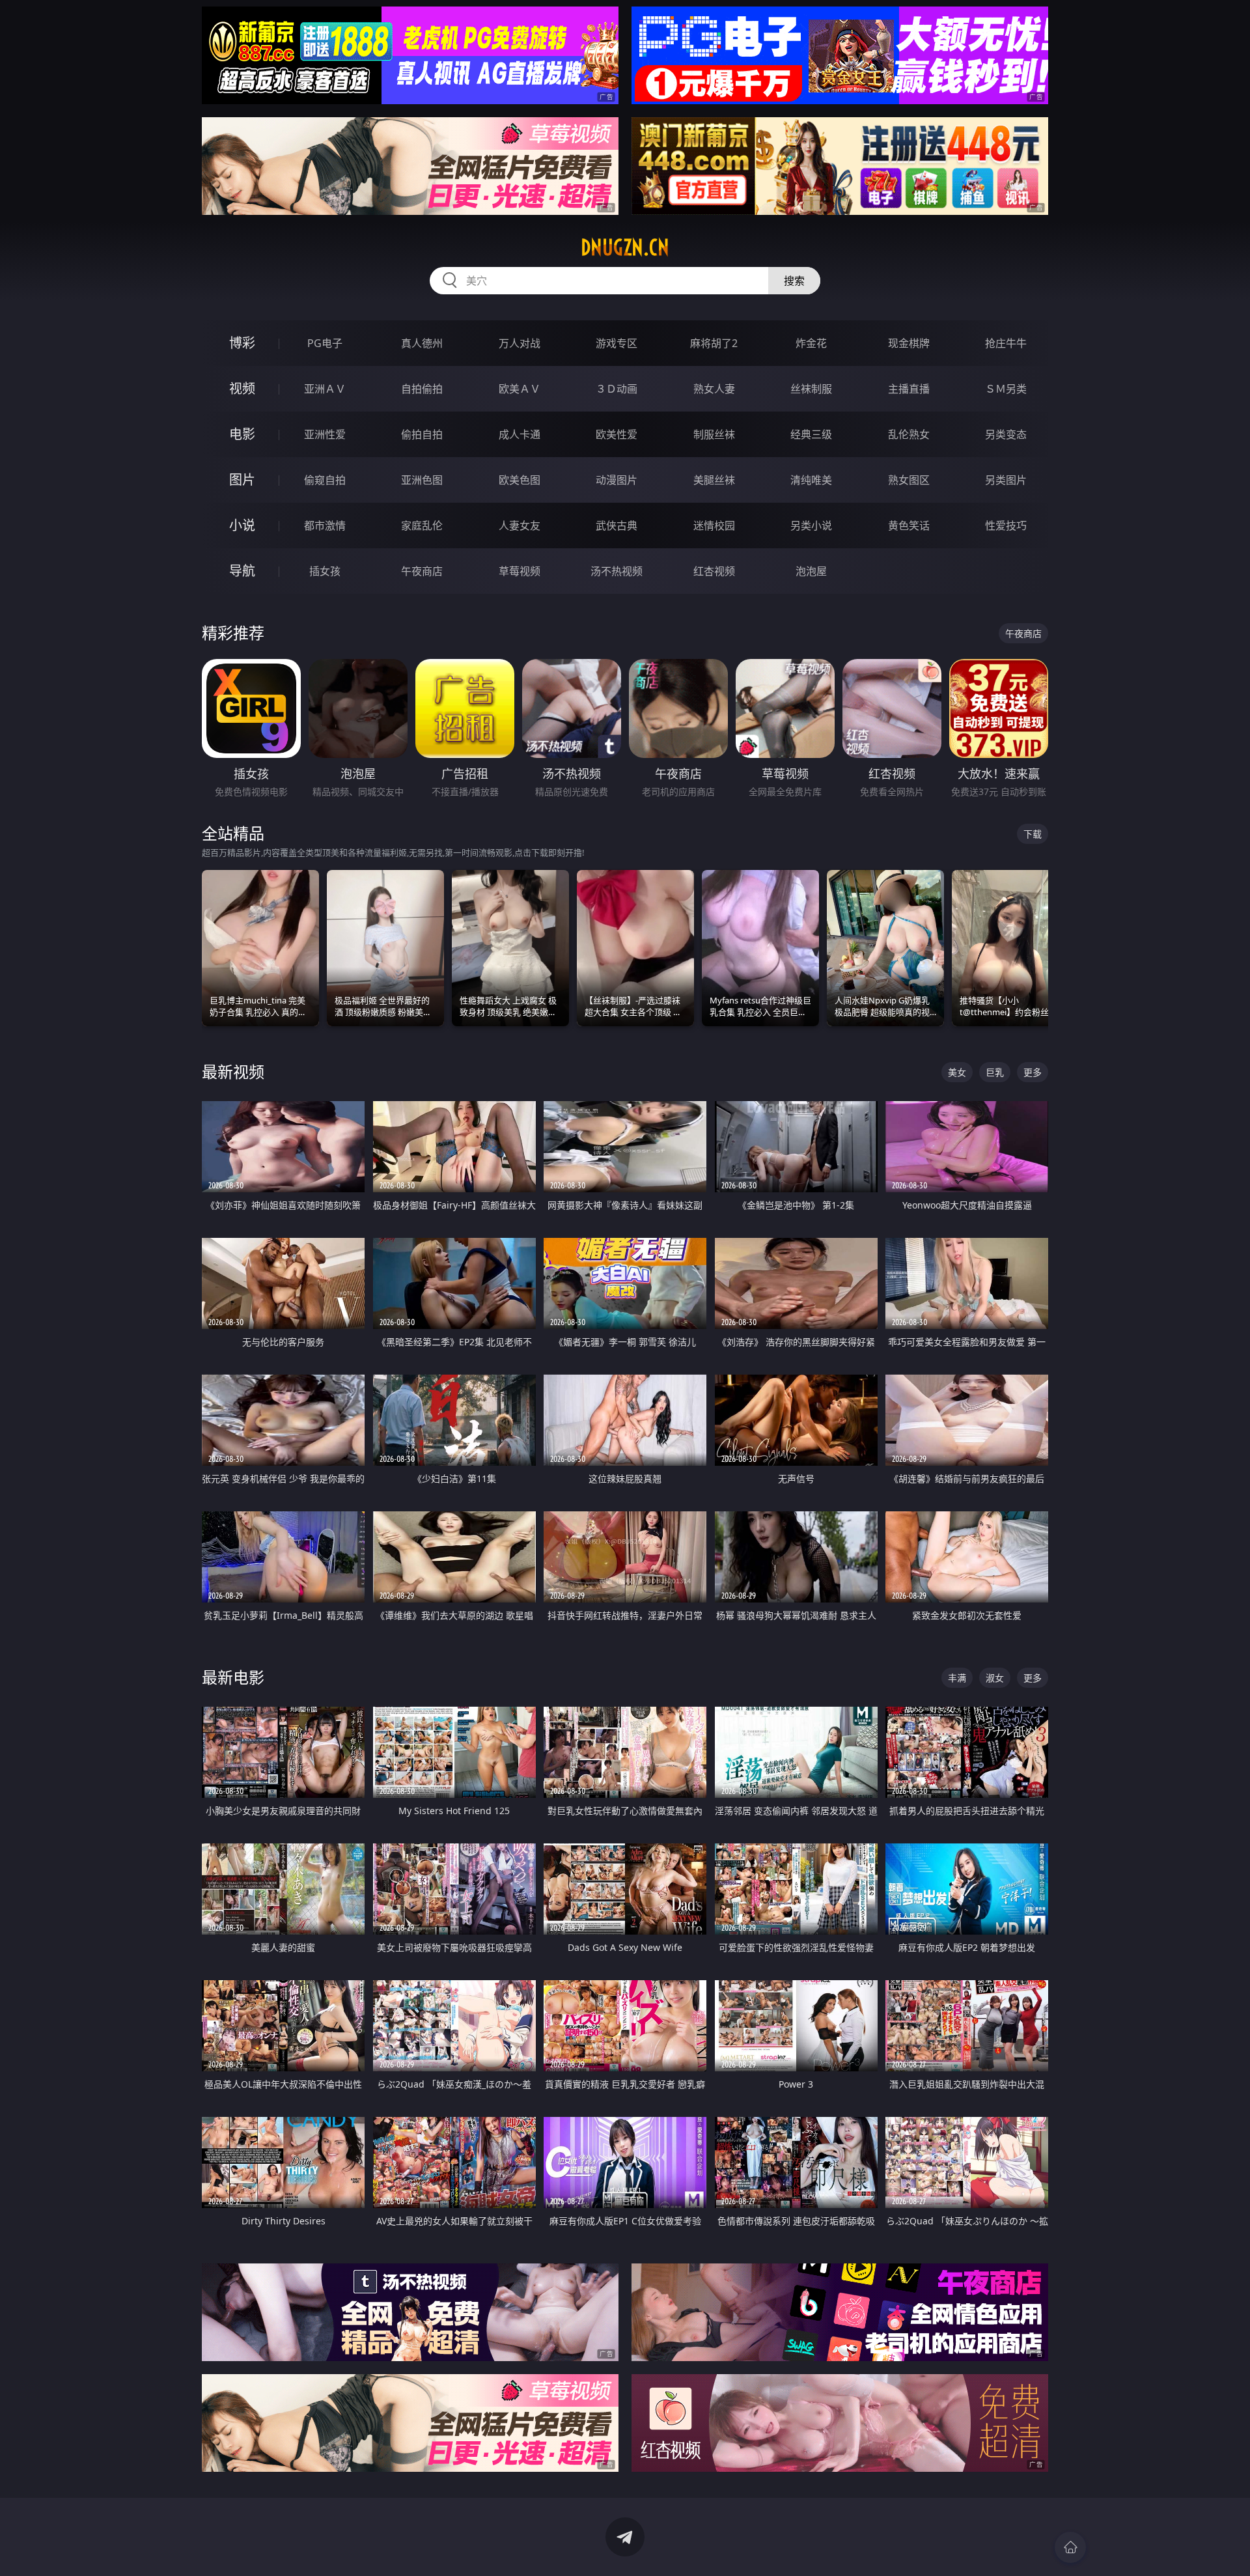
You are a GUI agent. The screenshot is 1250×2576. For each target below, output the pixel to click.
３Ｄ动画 (617, 389)
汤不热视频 (617, 571)
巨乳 (995, 1072)
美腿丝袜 (714, 480)
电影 (242, 434)
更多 (1033, 1072)
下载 (1033, 834)
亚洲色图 (422, 480)
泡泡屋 (811, 571)
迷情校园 (714, 525)
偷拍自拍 (422, 434)
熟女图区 (909, 480)
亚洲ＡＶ (325, 389)
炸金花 (811, 343)
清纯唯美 (811, 480)
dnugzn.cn (625, 247)
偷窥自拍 (325, 480)
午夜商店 (422, 571)
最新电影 (233, 1677)
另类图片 (1006, 480)
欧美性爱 (617, 434)
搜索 (794, 281)
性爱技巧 (1006, 525)
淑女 (995, 1678)
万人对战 (520, 343)
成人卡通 (520, 434)
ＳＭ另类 (1006, 389)
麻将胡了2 (714, 343)
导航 (242, 571)
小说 (242, 525)
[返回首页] (1070, 2547)
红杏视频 (714, 571)
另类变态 (1006, 434)
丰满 (957, 1678)
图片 (242, 480)
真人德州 (422, 343)
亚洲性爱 (325, 434)
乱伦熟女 (909, 434)
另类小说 (811, 525)
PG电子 (325, 343)
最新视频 (233, 1071)
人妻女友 (520, 525)
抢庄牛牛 (1006, 343)
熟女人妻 (714, 389)
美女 (957, 1072)
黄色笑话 (909, 525)
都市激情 (325, 525)
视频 (242, 388)
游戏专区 (617, 343)
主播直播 (909, 389)
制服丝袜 (714, 434)
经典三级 (811, 434)
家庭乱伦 (422, 525)
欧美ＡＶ (520, 389)
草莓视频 (520, 571)
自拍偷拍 (422, 389)
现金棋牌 (909, 343)
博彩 (242, 343)
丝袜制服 (811, 389)
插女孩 (325, 571)
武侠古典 (617, 525)
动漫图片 (617, 480)
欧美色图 (520, 480)
